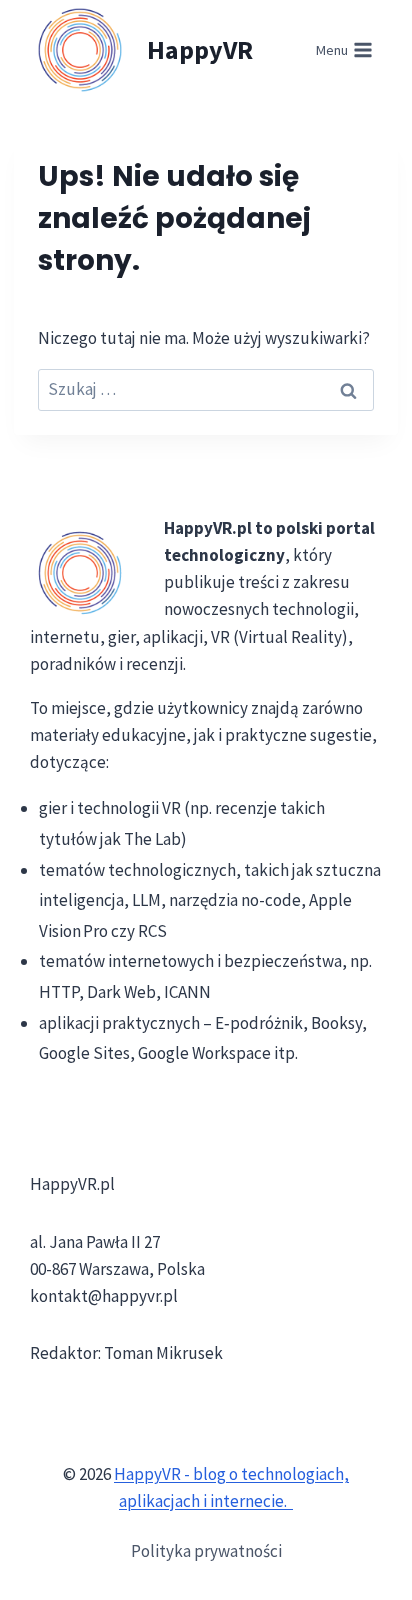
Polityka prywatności (206, 1551)
